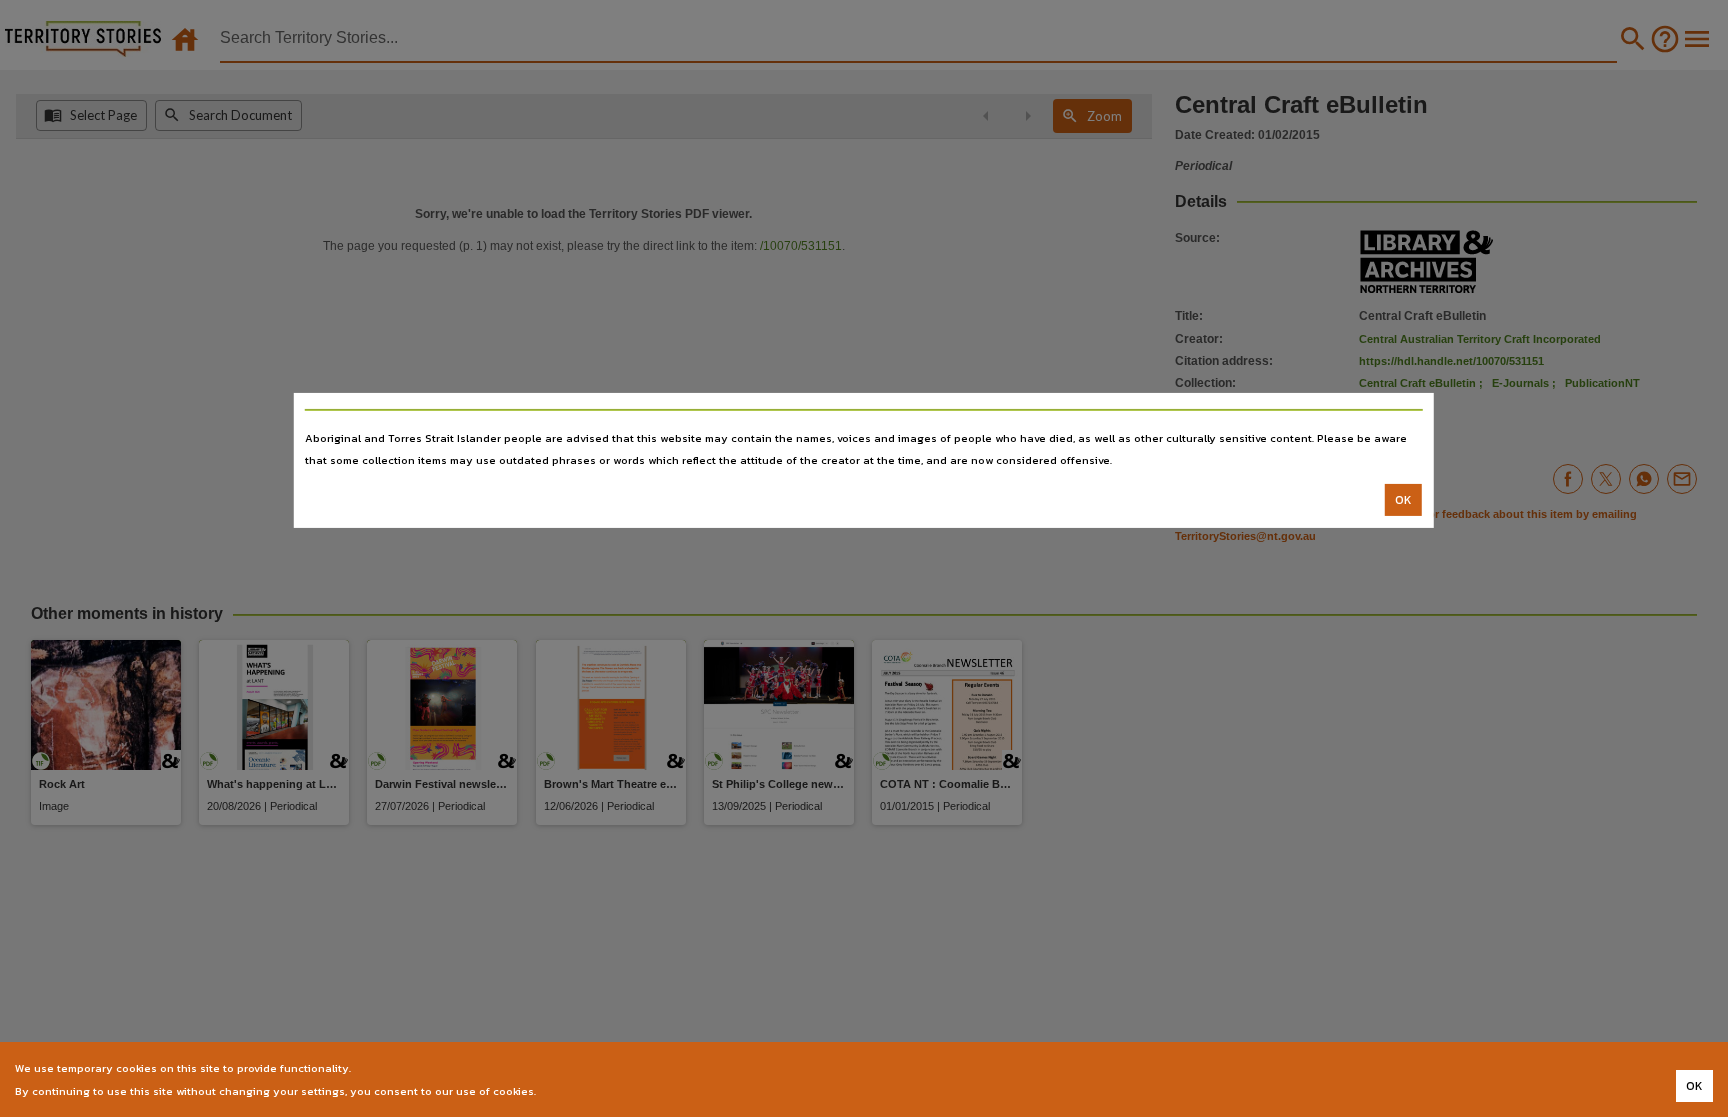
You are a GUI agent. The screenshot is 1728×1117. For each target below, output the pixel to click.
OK (1403, 500)
